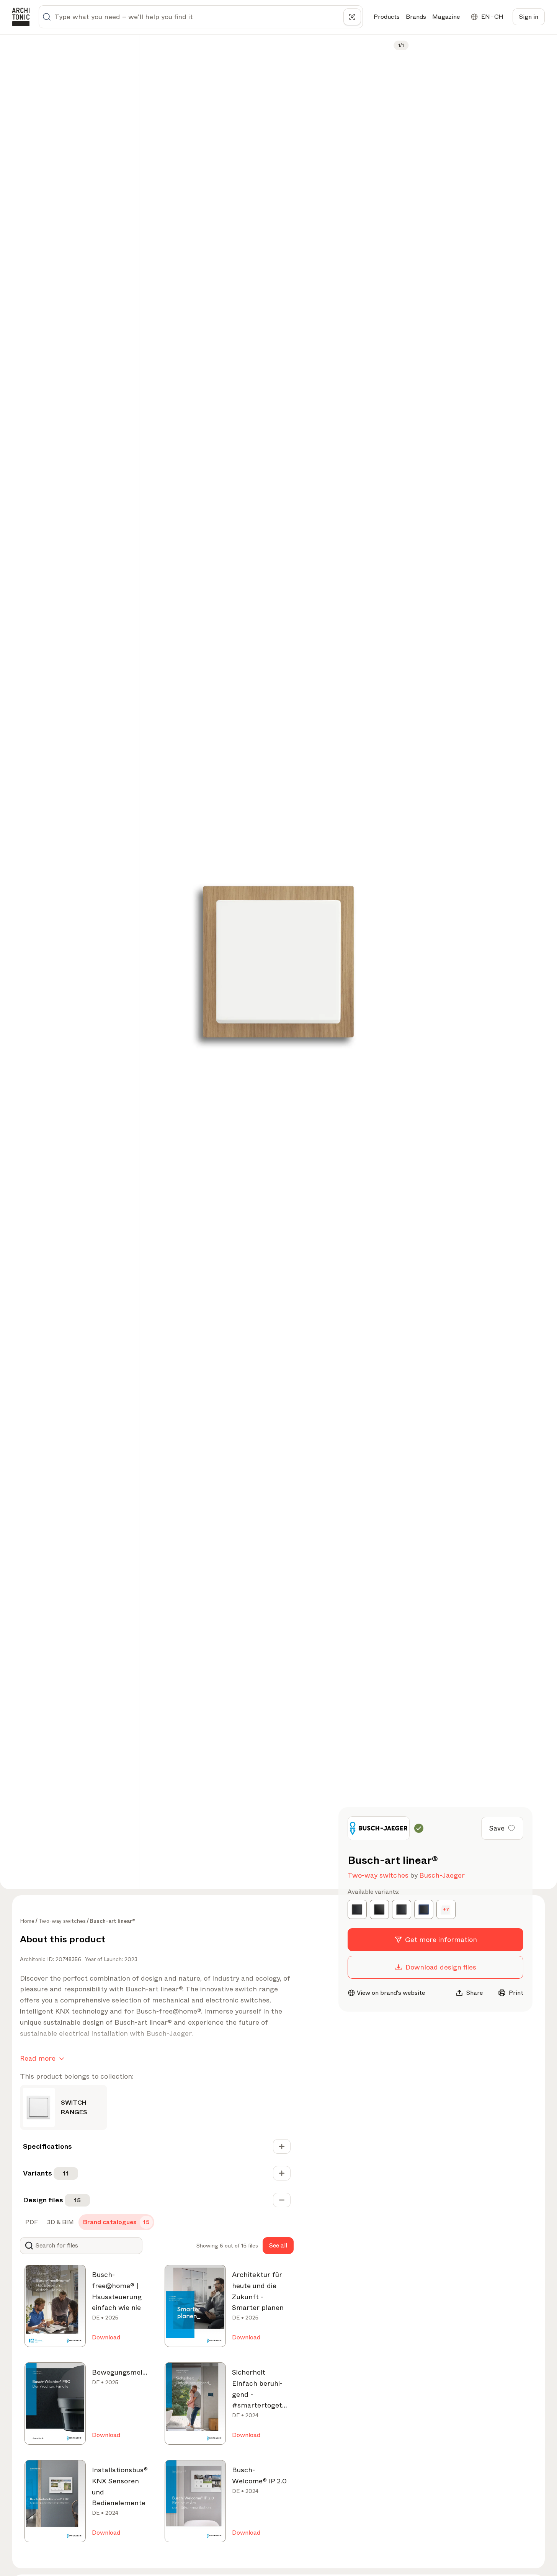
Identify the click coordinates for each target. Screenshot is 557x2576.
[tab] (31, 2222)
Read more (38, 2058)
